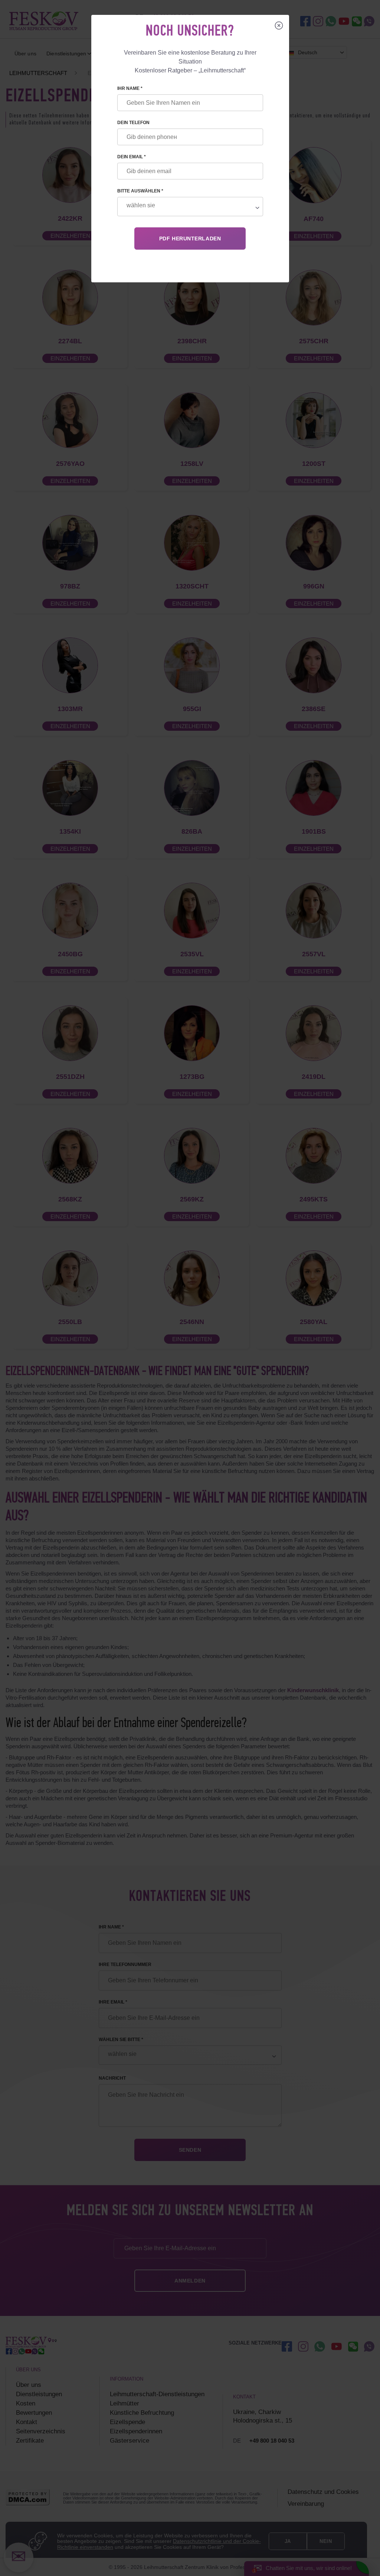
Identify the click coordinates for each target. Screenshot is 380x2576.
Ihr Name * (130, 88)
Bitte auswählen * (140, 191)
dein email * (132, 157)
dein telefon (133, 123)
